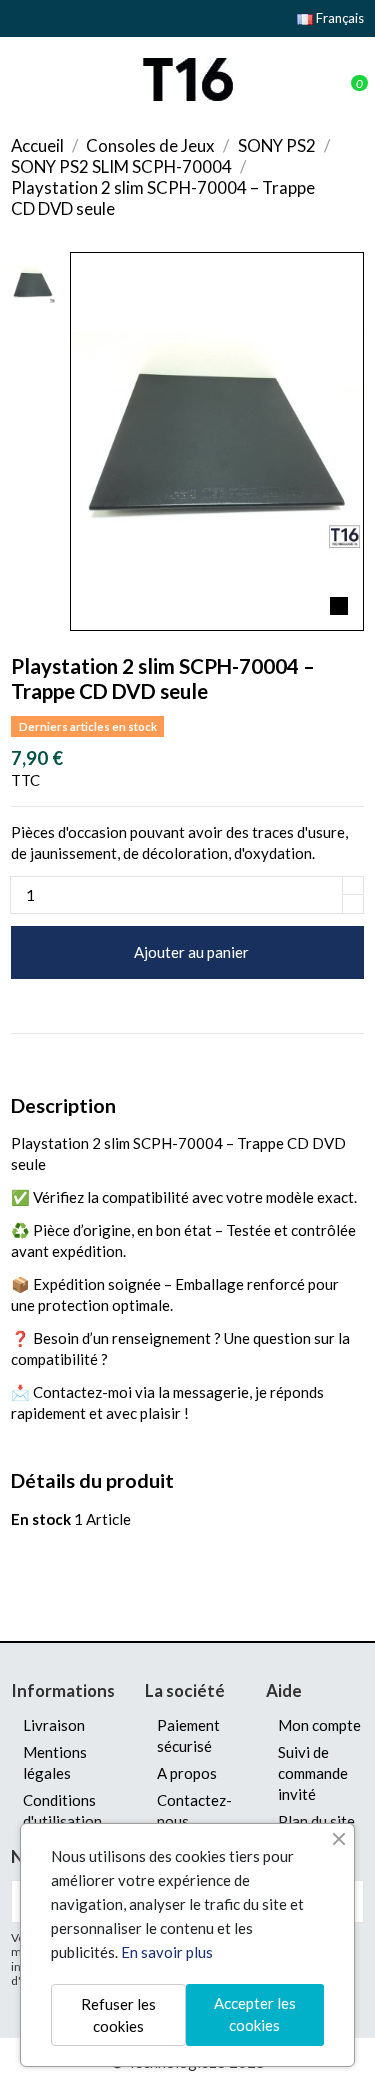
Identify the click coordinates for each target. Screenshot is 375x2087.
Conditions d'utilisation (62, 1810)
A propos (187, 1773)
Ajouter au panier (191, 952)
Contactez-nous (194, 1810)
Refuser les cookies (118, 2015)
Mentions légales (55, 1762)
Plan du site (316, 1821)
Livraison (54, 1725)
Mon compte (319, 1725)
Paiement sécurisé (188, 1735)
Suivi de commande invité (313, 1773)
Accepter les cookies (255, 2014)
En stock (41, 1519)
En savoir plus (167, 1952)
